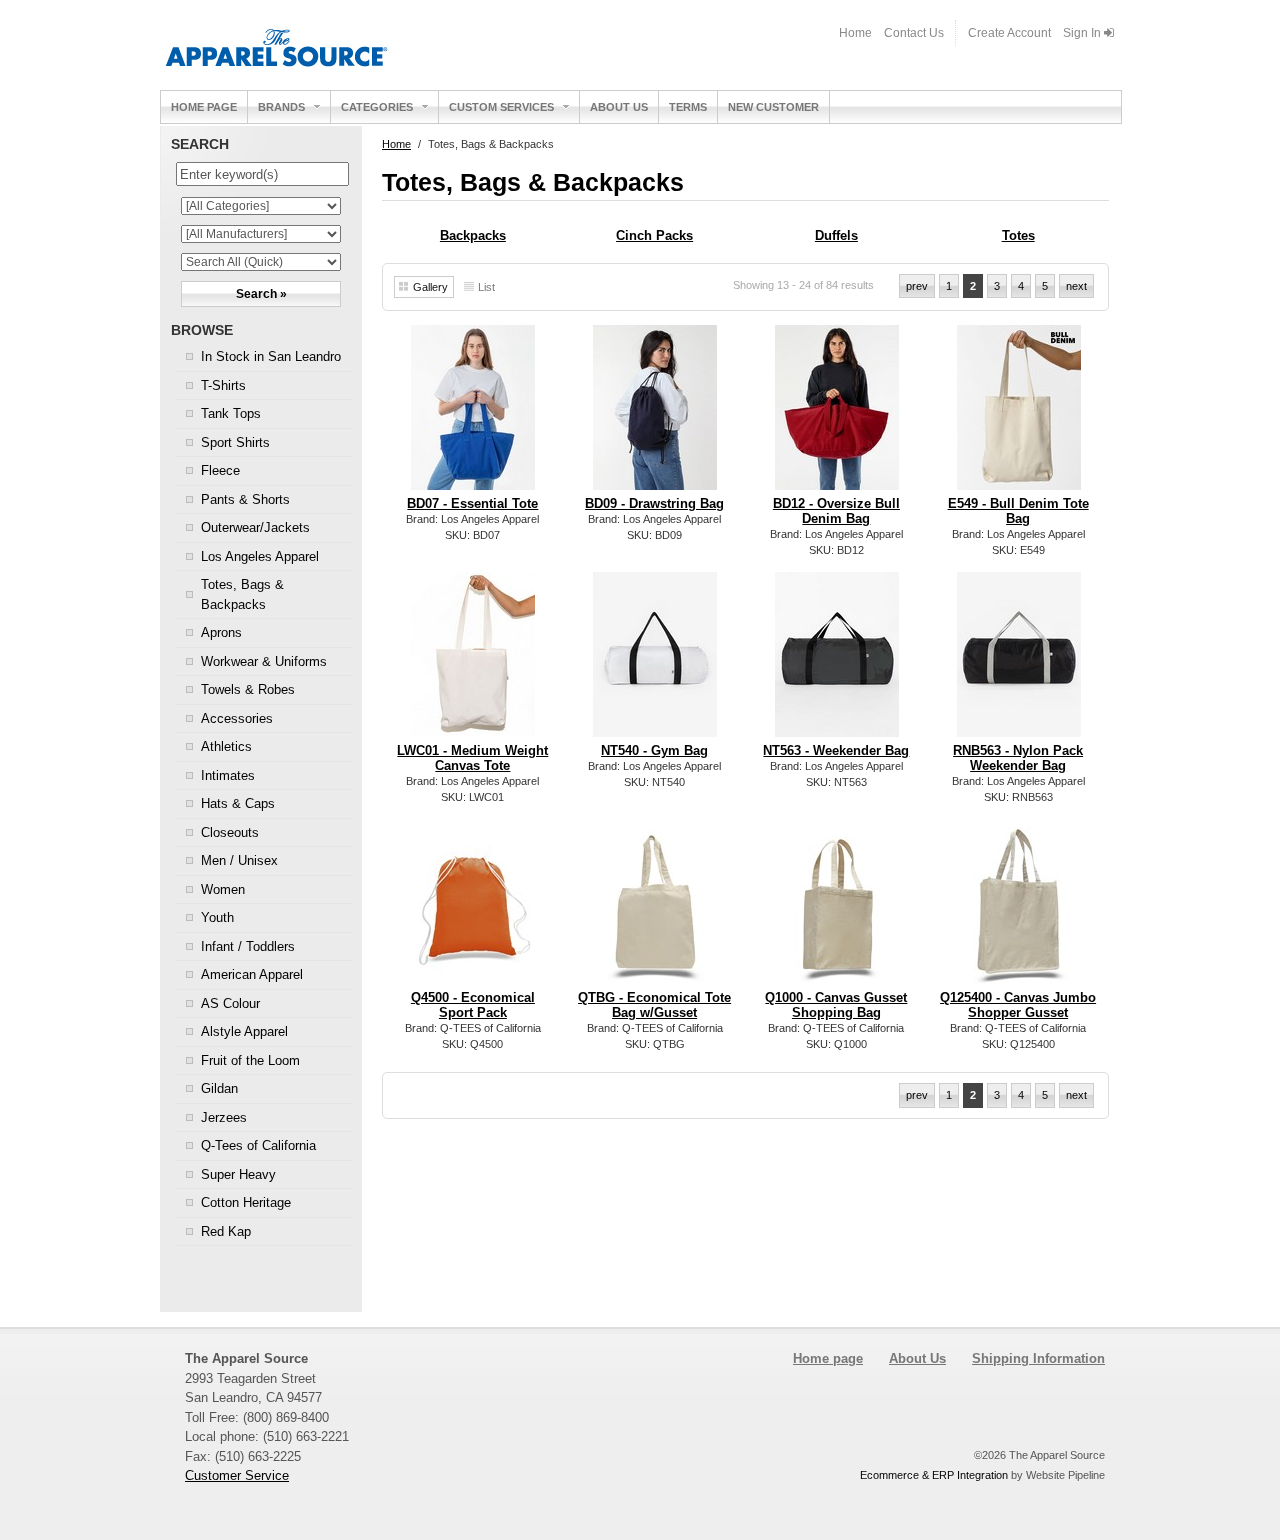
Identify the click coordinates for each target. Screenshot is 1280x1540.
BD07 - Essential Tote (472, 503)
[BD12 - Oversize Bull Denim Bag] (837, 483)
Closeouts (230, 832)
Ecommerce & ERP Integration (934, 1475)
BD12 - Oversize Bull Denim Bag (836, 511)
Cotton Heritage (246, 1202)
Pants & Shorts (245, 499)
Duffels (836, 235)
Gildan (219, 1088)
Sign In (1083, 33)
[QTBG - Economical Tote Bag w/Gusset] (655, 968)
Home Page (204, 107)
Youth (217, 917)
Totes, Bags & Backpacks (242, 594)
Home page (828, 1358)
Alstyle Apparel (244, 1031)
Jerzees (224, 1117)
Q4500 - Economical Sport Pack (473, 1005)
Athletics (226, 746)
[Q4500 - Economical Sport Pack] (473, 968)
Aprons (221, 632)
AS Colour (230, 1003)
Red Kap (226, 1231)
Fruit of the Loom (250, 1060)
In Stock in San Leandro (271, 356)
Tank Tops (231, 413)
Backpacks (473, 235)
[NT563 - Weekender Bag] (837, 730)
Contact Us (914, 33)
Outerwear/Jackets (255, 527)
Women (223, 889)
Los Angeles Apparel (260, 556)
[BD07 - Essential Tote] (473, 483)
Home (855, 33)
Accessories (237, 718)
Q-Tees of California (258, 1145)
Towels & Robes (248, 689)
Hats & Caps (238, 803)
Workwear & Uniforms (264, 661)
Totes (1018, 235)
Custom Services (501, 107)
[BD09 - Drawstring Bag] (655, 483)
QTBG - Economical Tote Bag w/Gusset (654, 1005)
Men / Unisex (239, 860)
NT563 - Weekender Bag (836, 750)
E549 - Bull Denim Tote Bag (1018, 511)
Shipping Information (1038, 1358)
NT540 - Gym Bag (654, 750)
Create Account (1009, 33)
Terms (688, 107)
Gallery (430, 287)
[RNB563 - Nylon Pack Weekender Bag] (1019, 730)
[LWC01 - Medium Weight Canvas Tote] (473, 730)
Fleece (220, 470)
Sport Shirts (235, 442)
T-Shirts (223, 385)
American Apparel (252, 974)
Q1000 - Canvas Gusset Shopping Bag (836, 1005)
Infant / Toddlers (248, 946)
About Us (619, 107)
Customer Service (237, 1475)
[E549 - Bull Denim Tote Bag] (1019, 483)
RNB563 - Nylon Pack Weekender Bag (1018, 758)
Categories (377, 107)
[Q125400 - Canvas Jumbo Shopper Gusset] (1019, 969)
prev (917, 286)
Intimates (228, 775)
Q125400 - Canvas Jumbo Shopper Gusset (1018, 1005)
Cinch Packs (654, 235)
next (1076, 286)
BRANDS (281, 107)
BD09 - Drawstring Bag (654, 503)
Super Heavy (238, 1174)
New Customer (773, 107)
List (486, 287)
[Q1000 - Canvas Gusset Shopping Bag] (837, 968)
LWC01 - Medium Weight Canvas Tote (472, 758)
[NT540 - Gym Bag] (655, 730)
